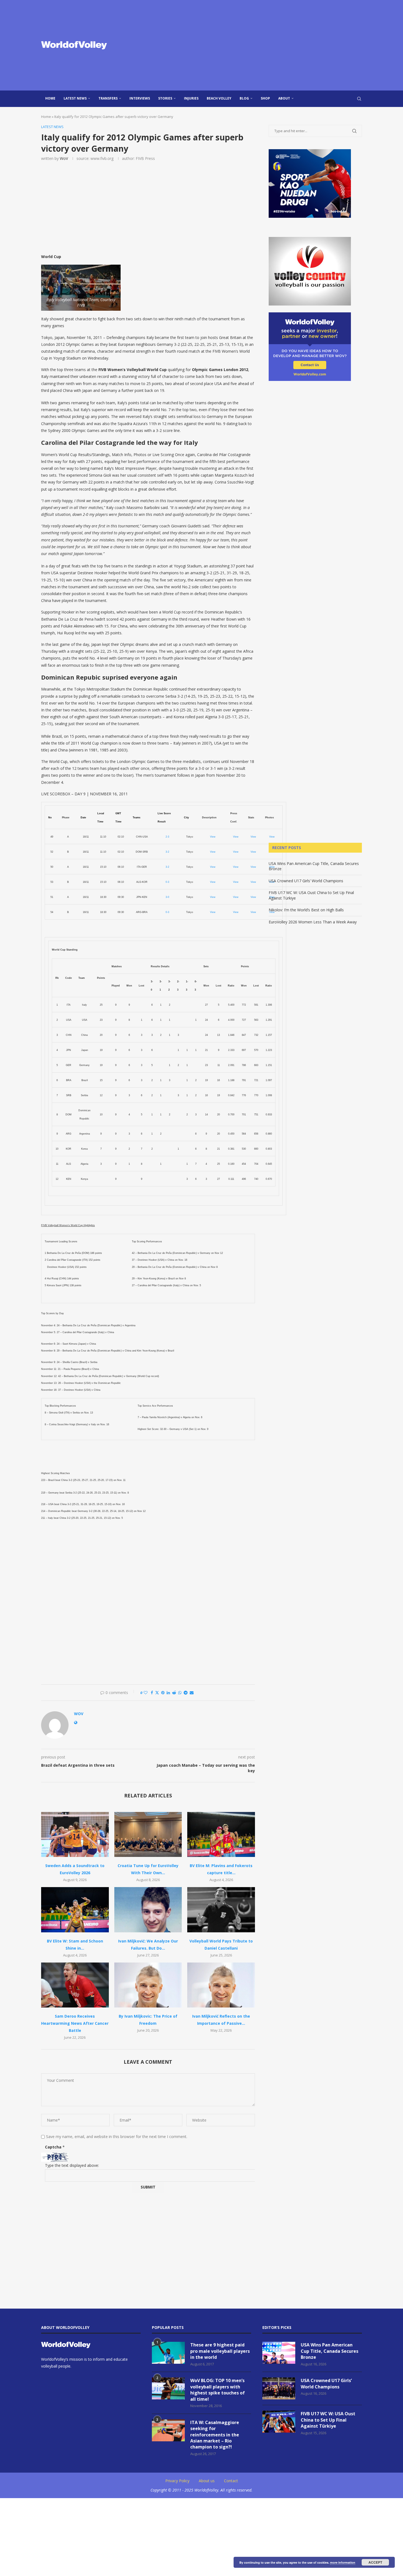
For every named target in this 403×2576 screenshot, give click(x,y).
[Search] (359, 99)
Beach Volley (219, 98)
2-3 (167, 837)
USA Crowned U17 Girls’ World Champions (306, 881)
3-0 (167, 897)
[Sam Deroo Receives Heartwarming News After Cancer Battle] (75, 1985)
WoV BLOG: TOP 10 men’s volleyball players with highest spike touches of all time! (218, 2390)
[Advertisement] (256, 45)
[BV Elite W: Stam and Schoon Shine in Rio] (75, 1910)
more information (343, 2562)
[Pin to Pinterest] (163, 1693)
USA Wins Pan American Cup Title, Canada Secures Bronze (330, 2351)
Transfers (108, 98)
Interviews (140, 98)
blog (244, 98)
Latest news (75, 98)
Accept (375, 2562)
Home (50, 98)
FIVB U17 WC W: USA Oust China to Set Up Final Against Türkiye (328, 2420)
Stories (165, 98)
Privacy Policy (177, 2481)
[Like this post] (146, 1693)
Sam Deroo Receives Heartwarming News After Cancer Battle (75, 2023)
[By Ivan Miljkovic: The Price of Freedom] (148, 1985)
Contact (231, 2481)
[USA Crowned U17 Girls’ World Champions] (279, 2388)
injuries (191, 98)
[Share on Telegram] (186, 1693)
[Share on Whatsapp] (180, 1693)
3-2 (167, 852)
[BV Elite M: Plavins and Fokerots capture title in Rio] (221, 1834)
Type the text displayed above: (72, 2165)
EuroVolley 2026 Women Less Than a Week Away (313, 922)
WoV (64, 158)
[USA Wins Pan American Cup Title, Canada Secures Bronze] (279, 2353)
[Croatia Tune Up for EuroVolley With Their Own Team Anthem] (148, 1834)
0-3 (167, 882)
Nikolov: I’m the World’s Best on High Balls (306, 910)
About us (207, 2481)
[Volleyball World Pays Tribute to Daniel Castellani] (221, 1910)
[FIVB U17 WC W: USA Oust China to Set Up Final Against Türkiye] (279, 2422)
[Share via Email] (192, 1693)
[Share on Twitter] (157, 1693)
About (284, 98)
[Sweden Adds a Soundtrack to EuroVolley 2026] (75, 1834)
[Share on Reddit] (174, 1693)
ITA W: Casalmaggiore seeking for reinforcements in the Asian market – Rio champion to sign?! (215, 2435)
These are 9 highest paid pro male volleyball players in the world (220, 2351)
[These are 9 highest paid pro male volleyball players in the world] (168, 2353)
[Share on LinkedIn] (168, 1693)
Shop (265, 98)
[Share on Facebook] (152, 1693)
